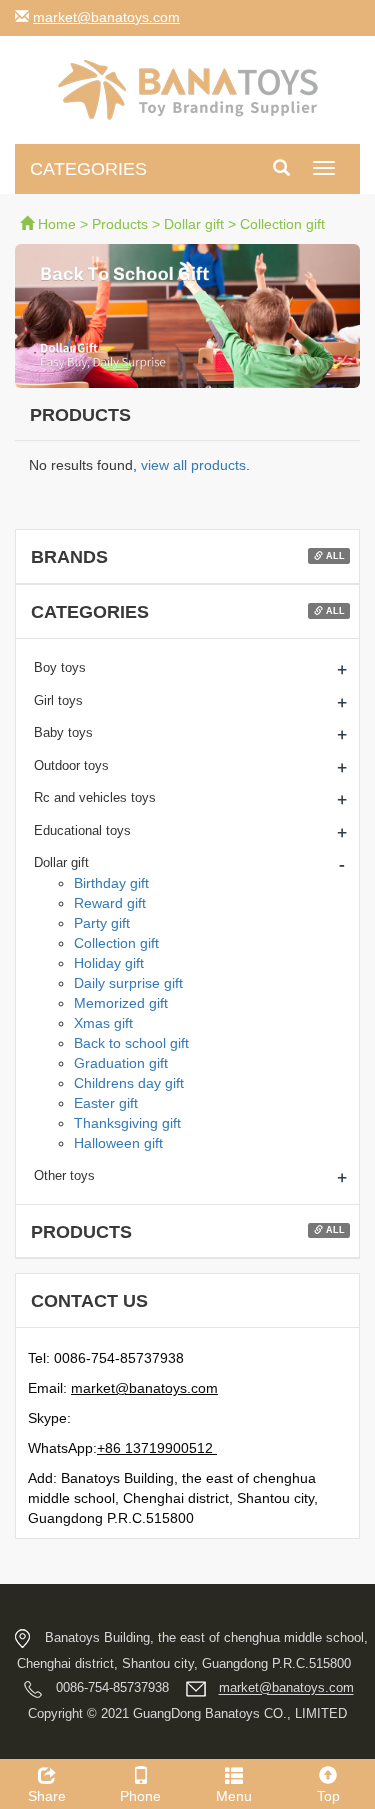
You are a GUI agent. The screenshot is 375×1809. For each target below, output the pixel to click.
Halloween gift (118, 1143)
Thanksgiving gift (127, 1123)
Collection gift (282, 224)
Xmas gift (103, 1023)
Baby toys (63, 732)
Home (57, 224)
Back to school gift (131, 1043)
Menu (234, 1796)
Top (328, 1796)
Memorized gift (121, 1003)
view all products (193, 465)
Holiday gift (109, 963)
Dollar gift (194, 224)
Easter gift (106, 1103)
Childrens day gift (129, 1083)
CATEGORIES (88, 169)
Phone (140, 1796)
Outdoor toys (71, 765)
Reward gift (110, 903)
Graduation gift (121, 1063)
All (334, 556)
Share (47, 1796)
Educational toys (82, 830)
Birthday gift (111, 883)
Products (120, 224)
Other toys (64, 1175)
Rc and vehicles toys (95, 797)
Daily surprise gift (128, 983)
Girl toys (58, 700)
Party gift (102, 923)
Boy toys (60, 667)
